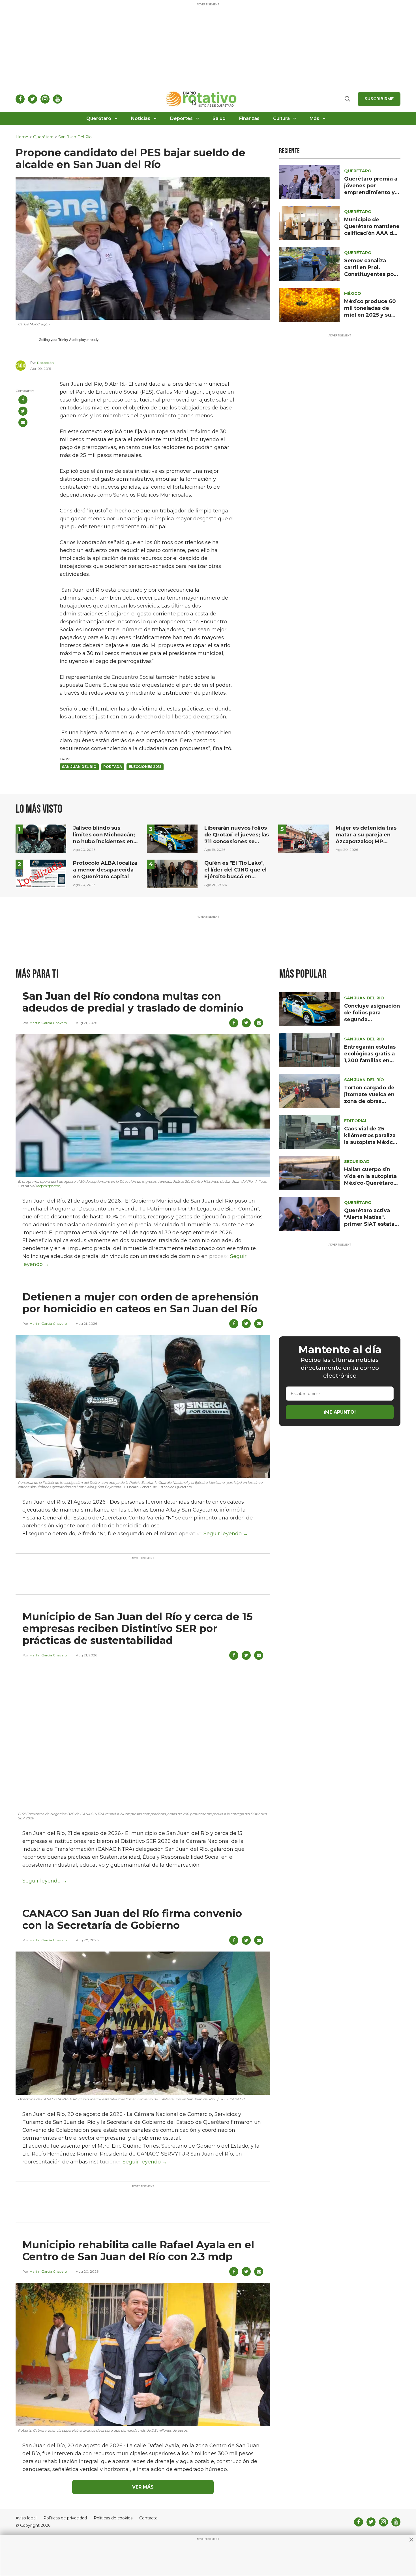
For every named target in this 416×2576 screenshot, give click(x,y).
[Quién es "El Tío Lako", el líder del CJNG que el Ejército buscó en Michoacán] (172, 874)
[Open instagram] (45, 99)
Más (314, 118)
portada (113, 767)
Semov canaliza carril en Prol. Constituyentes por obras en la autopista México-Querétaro (372, 274)
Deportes (181, 118)
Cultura (281, 118)
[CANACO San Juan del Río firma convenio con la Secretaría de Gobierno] (143, 2023)
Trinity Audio (68, 340)
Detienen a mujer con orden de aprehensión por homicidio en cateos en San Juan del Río (141, 1303)
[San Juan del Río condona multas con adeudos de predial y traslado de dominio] (143, 1105)
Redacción (45, 363)
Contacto (148, 2518)
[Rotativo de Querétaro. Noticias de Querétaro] (201, 99)
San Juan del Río (75, 137)
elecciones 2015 (145, 767)
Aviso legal (26, 2518)
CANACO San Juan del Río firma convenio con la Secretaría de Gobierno (132, 1919)
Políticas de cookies (113, 2518)
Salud (219, 118)
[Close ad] (411, 2539)
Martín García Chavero (48, 1023)
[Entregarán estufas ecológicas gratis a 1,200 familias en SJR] (309, 1050)
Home (22, 137)
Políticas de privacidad (65, 2518)
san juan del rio (79, 767)
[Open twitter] (33, 99)
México (353, 293)
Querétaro (99, 118)
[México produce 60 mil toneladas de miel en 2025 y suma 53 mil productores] (309, 305)
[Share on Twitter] (23, 411)
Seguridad (357, 1162)
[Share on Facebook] (23, 400)
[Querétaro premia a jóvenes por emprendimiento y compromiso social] (309, 182)
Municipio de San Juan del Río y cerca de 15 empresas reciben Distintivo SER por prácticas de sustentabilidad (138, 1628)
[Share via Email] (23, 422)
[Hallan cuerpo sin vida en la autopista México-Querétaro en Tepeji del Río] (309, 1172)
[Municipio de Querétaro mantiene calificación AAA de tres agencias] (309, 223)
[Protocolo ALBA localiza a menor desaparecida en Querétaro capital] (41, 874)
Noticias (141, 118)
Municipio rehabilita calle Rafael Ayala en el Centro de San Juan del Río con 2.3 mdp (138, 2251)
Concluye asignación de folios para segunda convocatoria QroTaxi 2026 (372, 1019)
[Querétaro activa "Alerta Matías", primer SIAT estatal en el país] (309, 1213)
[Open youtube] (57, 99)
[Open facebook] (20, 99)
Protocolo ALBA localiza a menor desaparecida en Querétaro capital (105, 870)
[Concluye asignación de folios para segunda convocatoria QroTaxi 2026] (309, 1009)
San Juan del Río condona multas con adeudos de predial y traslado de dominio (133, 1002)
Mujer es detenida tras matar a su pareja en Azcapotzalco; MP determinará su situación (366, 842)
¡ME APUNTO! (340, 1412)
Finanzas (249, 118)
